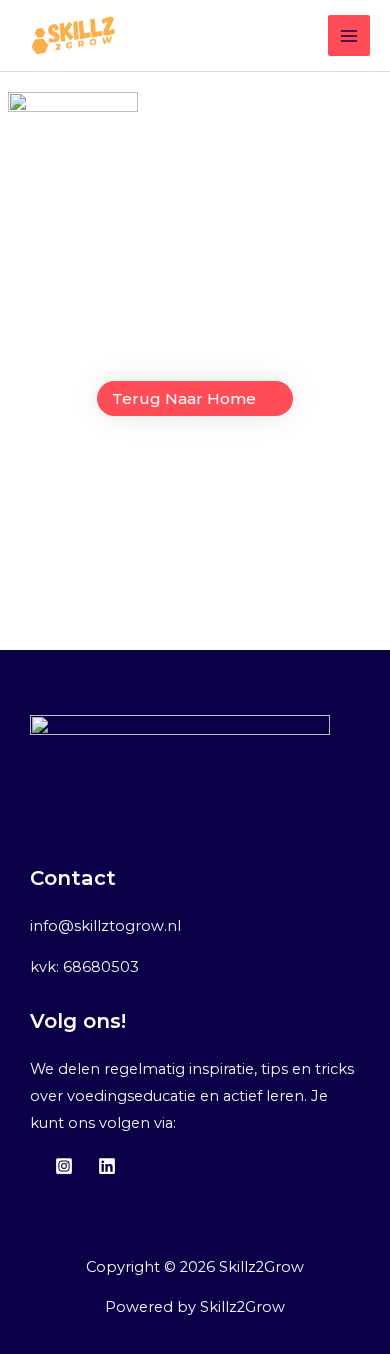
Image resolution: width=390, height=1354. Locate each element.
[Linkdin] (107, 1166)
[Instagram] (64, 1166)
